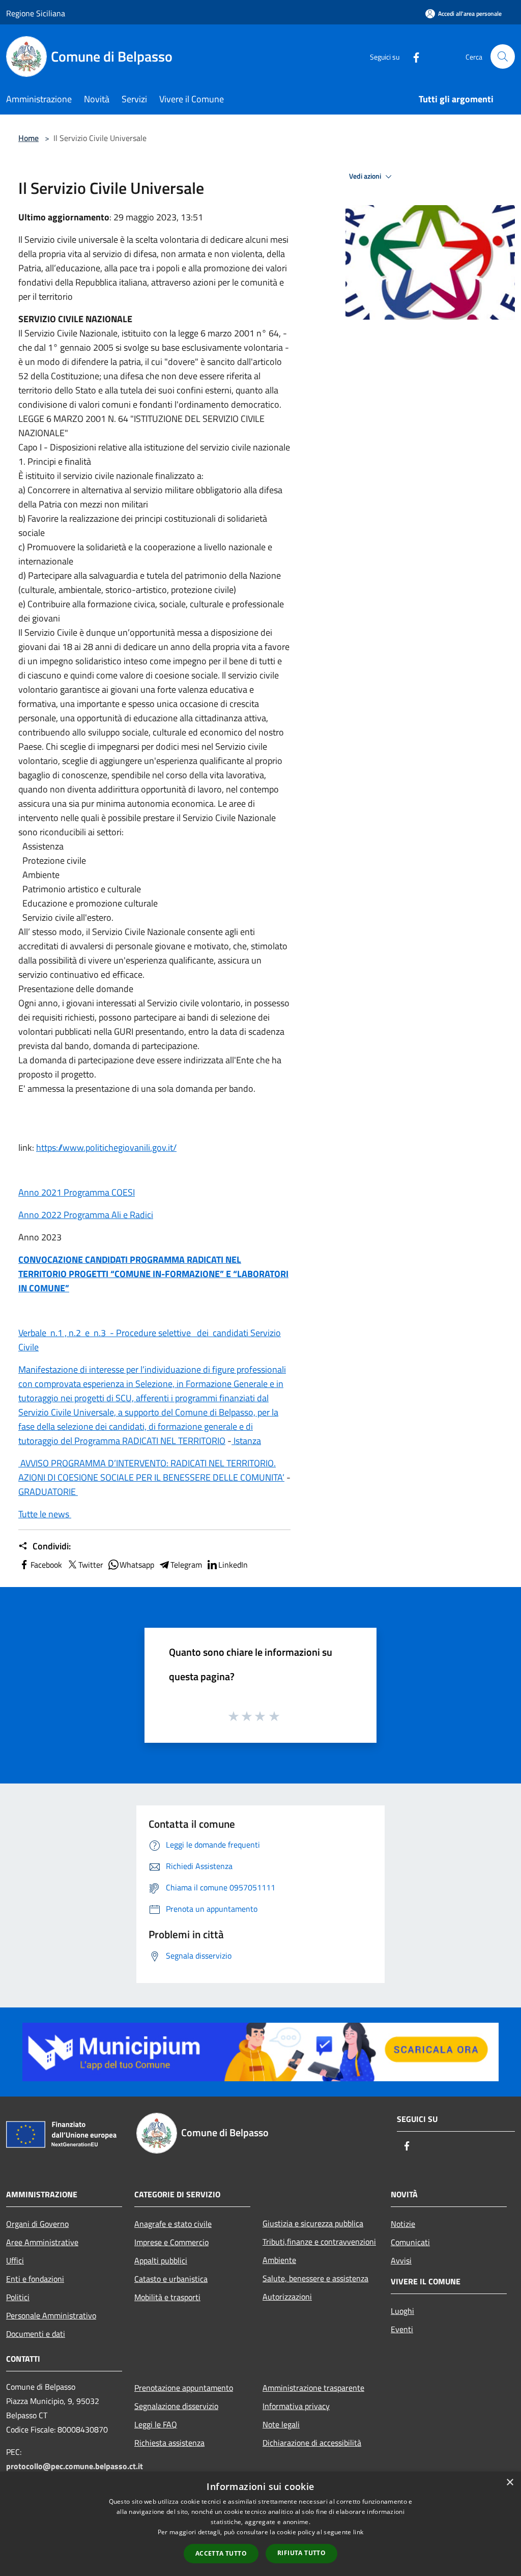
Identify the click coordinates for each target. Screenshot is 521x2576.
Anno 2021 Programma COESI (77, 1192)
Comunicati (410, 2242)
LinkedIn (233, 1565)
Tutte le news (45, 1514)
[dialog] (260, 2524)
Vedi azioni (366, 176)
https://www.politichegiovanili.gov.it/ (106, 1148)
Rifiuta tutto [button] (301, 2553)
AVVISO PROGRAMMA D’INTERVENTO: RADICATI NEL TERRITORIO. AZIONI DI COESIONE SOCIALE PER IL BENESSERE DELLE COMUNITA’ (151, 1470)
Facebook (46, 1565)
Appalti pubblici (161, 2260)
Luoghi (402, 2311)
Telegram (186, 1565)
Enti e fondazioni (35, 2279)
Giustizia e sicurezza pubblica (313, 2223)
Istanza (246, 1441)
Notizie (403, 2224)
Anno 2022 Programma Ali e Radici (86, 1215)
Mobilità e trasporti (167, 2297)
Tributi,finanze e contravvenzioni (319, 2242)
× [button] (510, 2483)
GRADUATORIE (48, 1492)
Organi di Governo (37, 2224)
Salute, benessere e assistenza (315, 2278)
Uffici (15, 2260)
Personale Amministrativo (51, 2315)
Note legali (281, 2424)
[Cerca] (503, 56)
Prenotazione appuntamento (184, 2388)
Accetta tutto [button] (221, 2553)
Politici (18, 2297)
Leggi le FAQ (156, 2424)
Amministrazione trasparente (313, 2388)
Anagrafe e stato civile (173, 2224)
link (358, 2532)
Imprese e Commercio (171, 2242)
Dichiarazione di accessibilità (312, 2443)
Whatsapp (137, 1565)
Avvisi (401, 2260)
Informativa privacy (296, 2406)
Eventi (402, 2329)
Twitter (91, 1565)
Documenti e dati (36, 2334)
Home (28, 138)
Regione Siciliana (36, 13)
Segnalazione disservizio (176, 2406)
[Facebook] (412, 56)
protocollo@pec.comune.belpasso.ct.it (75, 2466)
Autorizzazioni (287, 2297)
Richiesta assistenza (169, 2443)
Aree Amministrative (42, 2242)
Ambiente (279, 2260)
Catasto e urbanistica (171, 2279)
